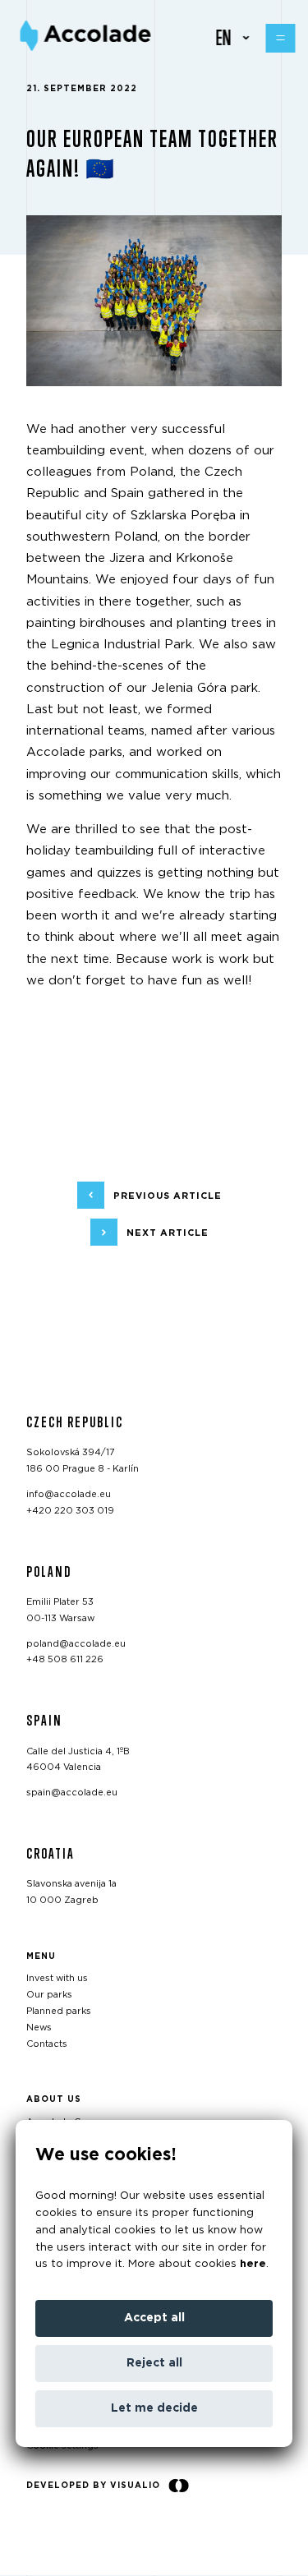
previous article (168, 1196)
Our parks (49, 1995)
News (39, 2028)
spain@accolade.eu (72, 1793)
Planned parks (59, 2011)
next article (168, 1233)
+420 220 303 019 (70, 1511)
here (253, 2264)
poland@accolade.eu (76, 1644)
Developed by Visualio (93, 2486)
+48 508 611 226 (65, 1660)
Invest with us (57, 1979)
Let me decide (154, 2408)
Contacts (47, 2044)
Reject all (154, 2363)
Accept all (154, 2318)
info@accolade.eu (69, 1494)
